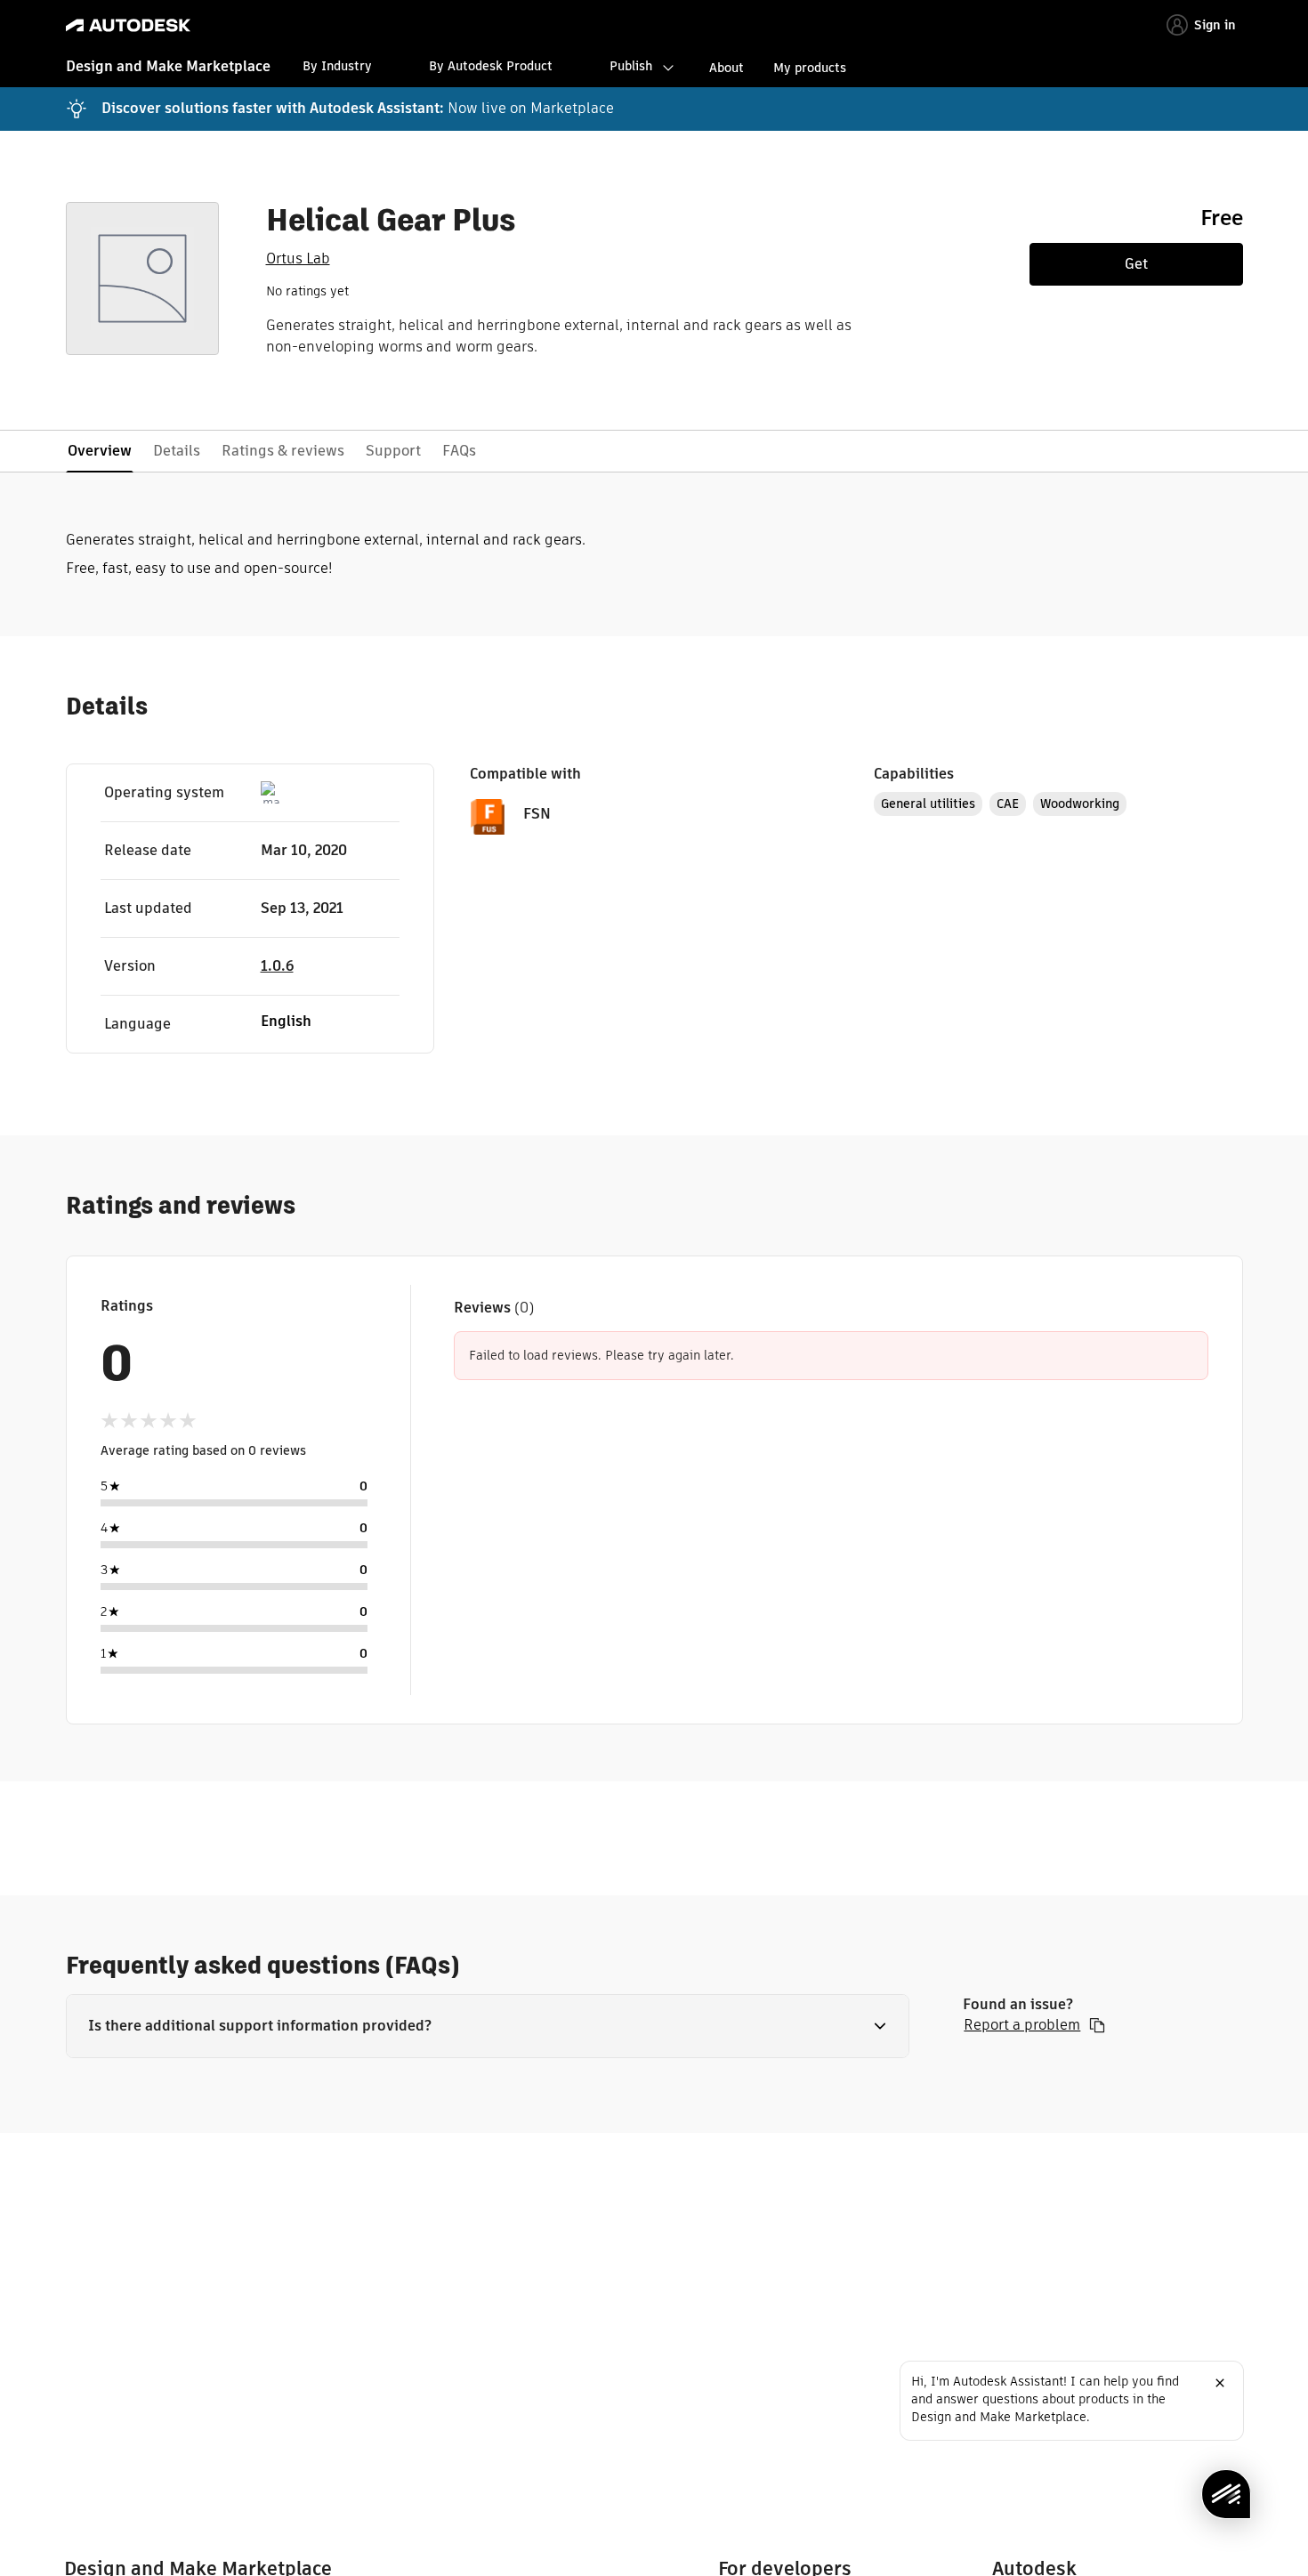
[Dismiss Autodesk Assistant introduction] (1220, 2383)
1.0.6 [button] (277, 966)
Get (1136, 264)
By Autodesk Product (491, 66)
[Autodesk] (128, 25)
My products (810, 68)
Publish (631, 66)
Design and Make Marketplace (168, 66)
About (727, 68)
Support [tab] (393, 451)
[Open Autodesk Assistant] (1226, 2494)
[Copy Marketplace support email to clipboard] (1097, 2025)
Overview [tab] (100, 451)
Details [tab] (177, 451)
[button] (488, 2026)
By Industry (337, 66)
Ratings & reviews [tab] (283, 451)
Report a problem (1022, 2025)
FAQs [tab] (459, 451)
